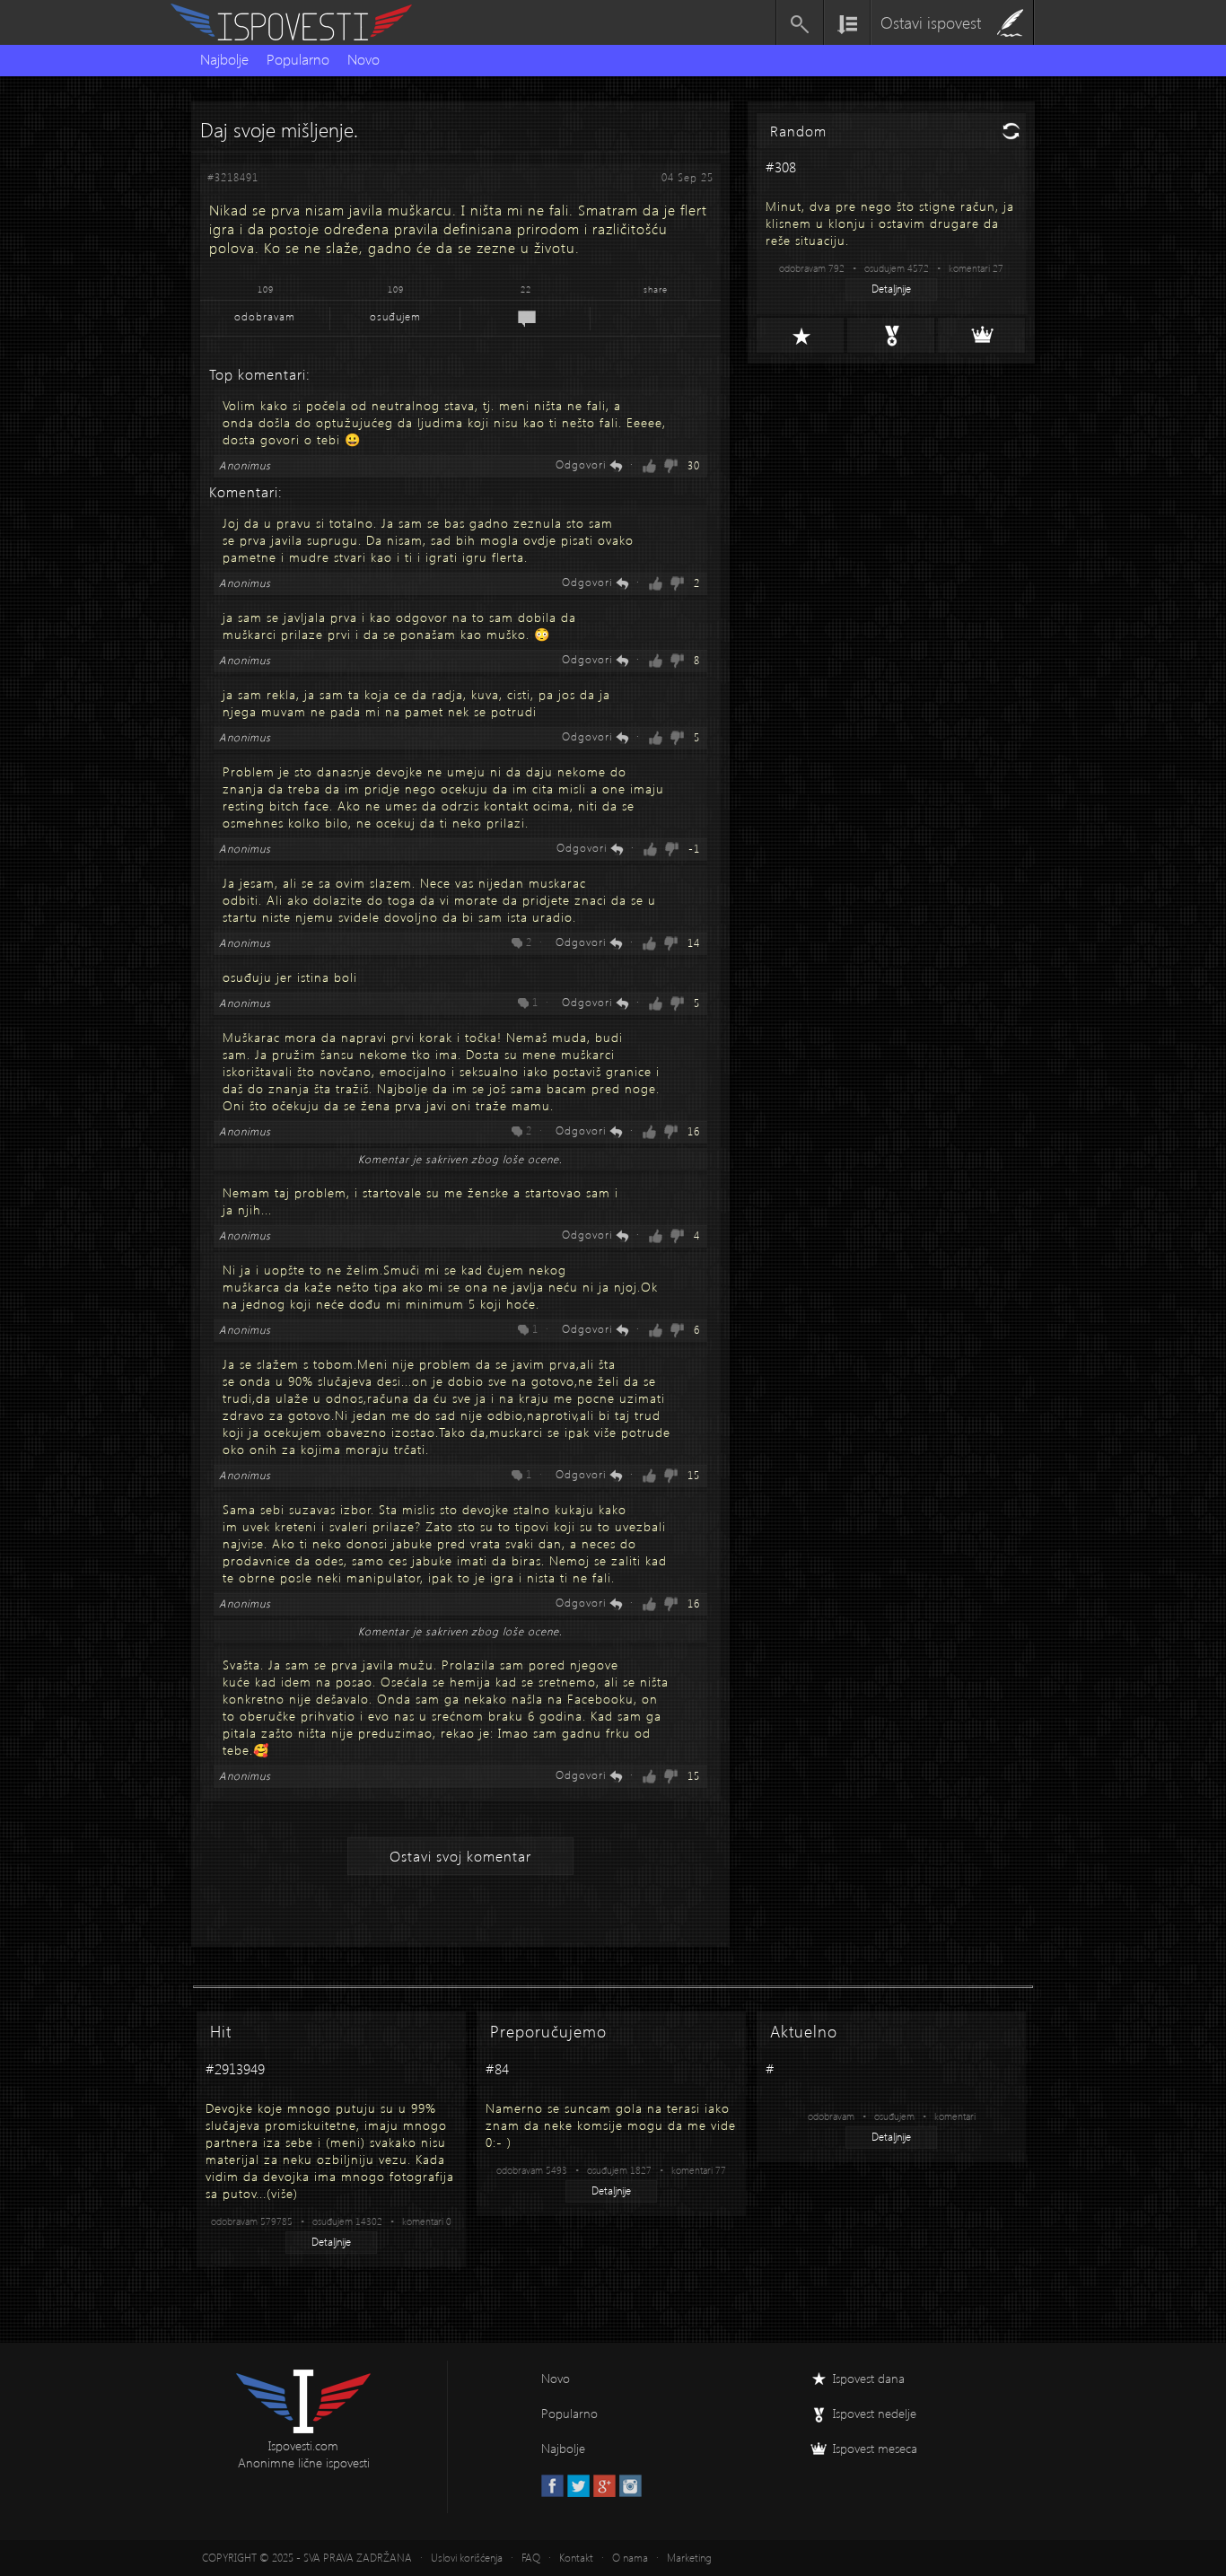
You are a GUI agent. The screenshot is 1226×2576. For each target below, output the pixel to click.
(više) (282, 2193)
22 (526, 289)
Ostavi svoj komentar (460, 1856)
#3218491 (233, 177)
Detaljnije (891, 289)
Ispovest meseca (875, 2448)
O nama (630, 2558)
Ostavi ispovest (931, 22)
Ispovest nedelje (875, 2413)
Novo (363, 59)
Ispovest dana (869, 2378)
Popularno (298, 59)
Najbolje (224, 59)
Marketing (689, 2558)
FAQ (531, 2558)
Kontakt (576, 2558)
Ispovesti (299, 22)
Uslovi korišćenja (467, 2558)
